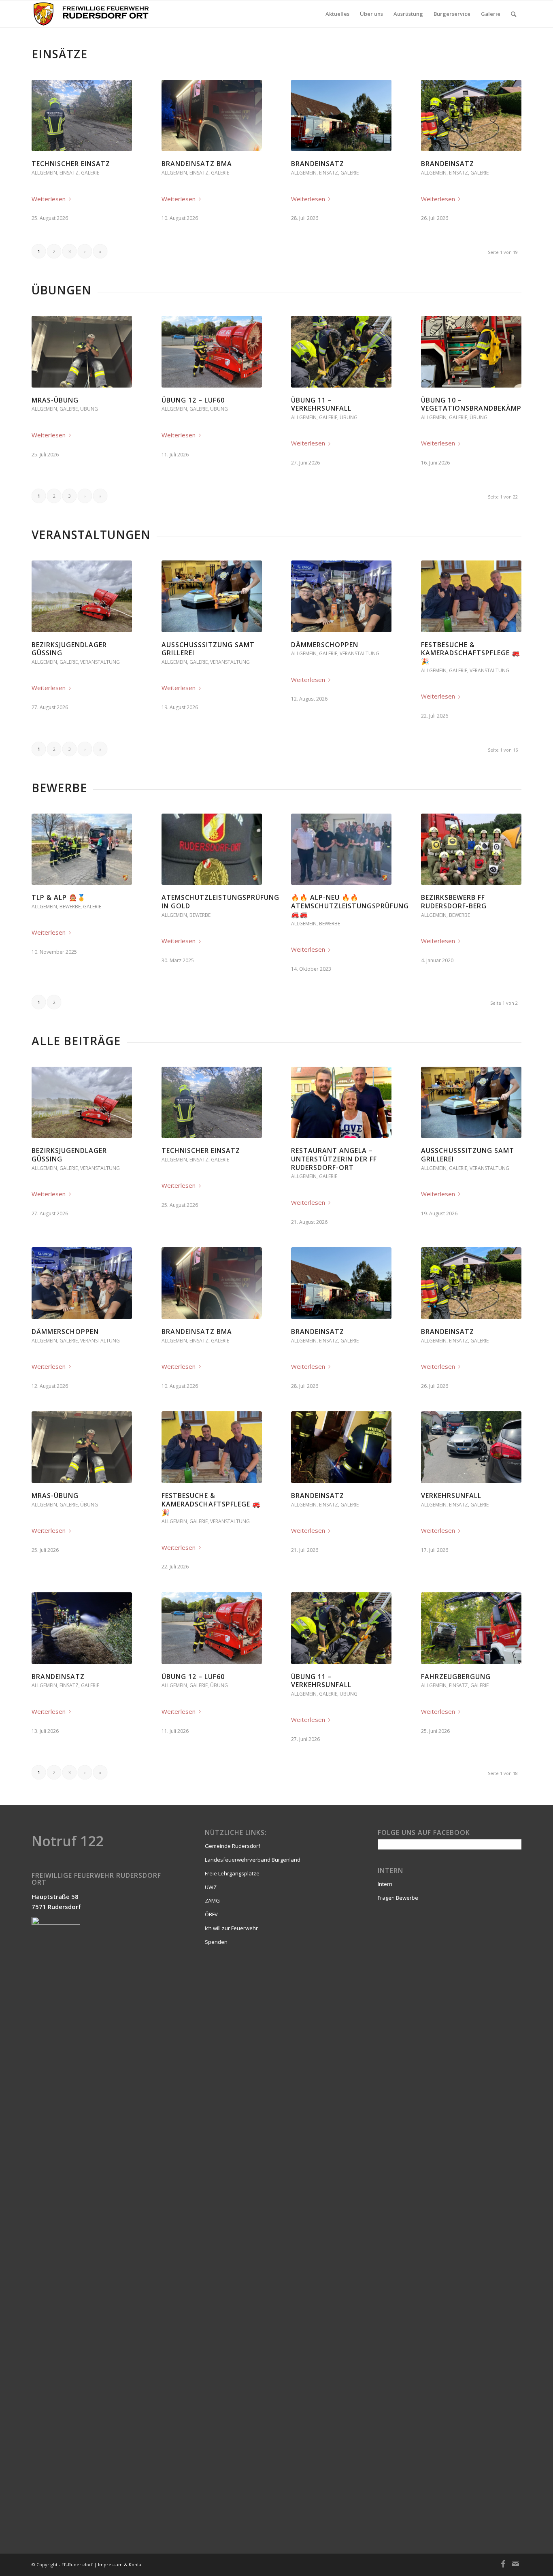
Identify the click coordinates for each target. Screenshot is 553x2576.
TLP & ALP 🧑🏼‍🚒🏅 (59, 897)
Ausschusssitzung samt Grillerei (208, 649)
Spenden (216, 1942)
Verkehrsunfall (451, 1496)
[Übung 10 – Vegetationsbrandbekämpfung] (471, 352)
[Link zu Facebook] (503, 2564)
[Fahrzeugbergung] (471, 1628)
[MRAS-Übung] (82, 352)
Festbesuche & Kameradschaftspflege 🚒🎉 (471, 653)
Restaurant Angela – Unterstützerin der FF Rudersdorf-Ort (334, 1159)
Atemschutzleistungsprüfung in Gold (220, 902)
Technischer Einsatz (71, 164)
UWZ (211, 1887)
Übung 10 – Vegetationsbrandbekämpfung (481, 404)
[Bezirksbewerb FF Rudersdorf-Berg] (471, 849)
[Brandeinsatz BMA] (212, 115)
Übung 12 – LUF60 (193, 400)
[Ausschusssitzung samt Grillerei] (212, 596)
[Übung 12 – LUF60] (212, 352)
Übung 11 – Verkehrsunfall (321, 404)
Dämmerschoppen (325, 645)
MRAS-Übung (55, 400)
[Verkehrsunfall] (471, 1447)
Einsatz (69, 173)
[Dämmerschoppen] (341, 596)
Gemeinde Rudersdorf (233, 1846)
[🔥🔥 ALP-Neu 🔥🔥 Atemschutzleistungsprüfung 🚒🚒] (341, 849)
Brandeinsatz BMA (197, 164)
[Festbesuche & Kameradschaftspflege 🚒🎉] (471, 596)
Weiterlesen (49, 199)
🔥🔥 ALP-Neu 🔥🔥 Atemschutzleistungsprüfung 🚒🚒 (350, 906)
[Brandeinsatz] (341, 115)
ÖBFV (211, 1914)
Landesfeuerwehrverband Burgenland (253, 1860)
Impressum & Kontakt (122, 2564)
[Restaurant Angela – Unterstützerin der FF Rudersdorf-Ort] (341, 1102)
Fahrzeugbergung (456, 1677)
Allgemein (44, 173)
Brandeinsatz (318, 164)
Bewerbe (70, 907)
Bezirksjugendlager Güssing (69, 649)
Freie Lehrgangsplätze (232, 1873)
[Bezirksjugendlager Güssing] (82, 596)
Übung (89, 409)
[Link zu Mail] (515, 2564)
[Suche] (514, 14)
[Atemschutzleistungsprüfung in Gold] (212, 849)
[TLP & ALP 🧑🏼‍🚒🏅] (82, 849)
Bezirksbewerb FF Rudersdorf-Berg (454, 902)
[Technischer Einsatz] (82, 115)
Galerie (90, 173)
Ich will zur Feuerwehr (231, 1928)
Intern (385, 1884)
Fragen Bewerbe (398, 1898)
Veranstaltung (100, 662)
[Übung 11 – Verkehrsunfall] (341, 352)
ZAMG (212, 1901)
